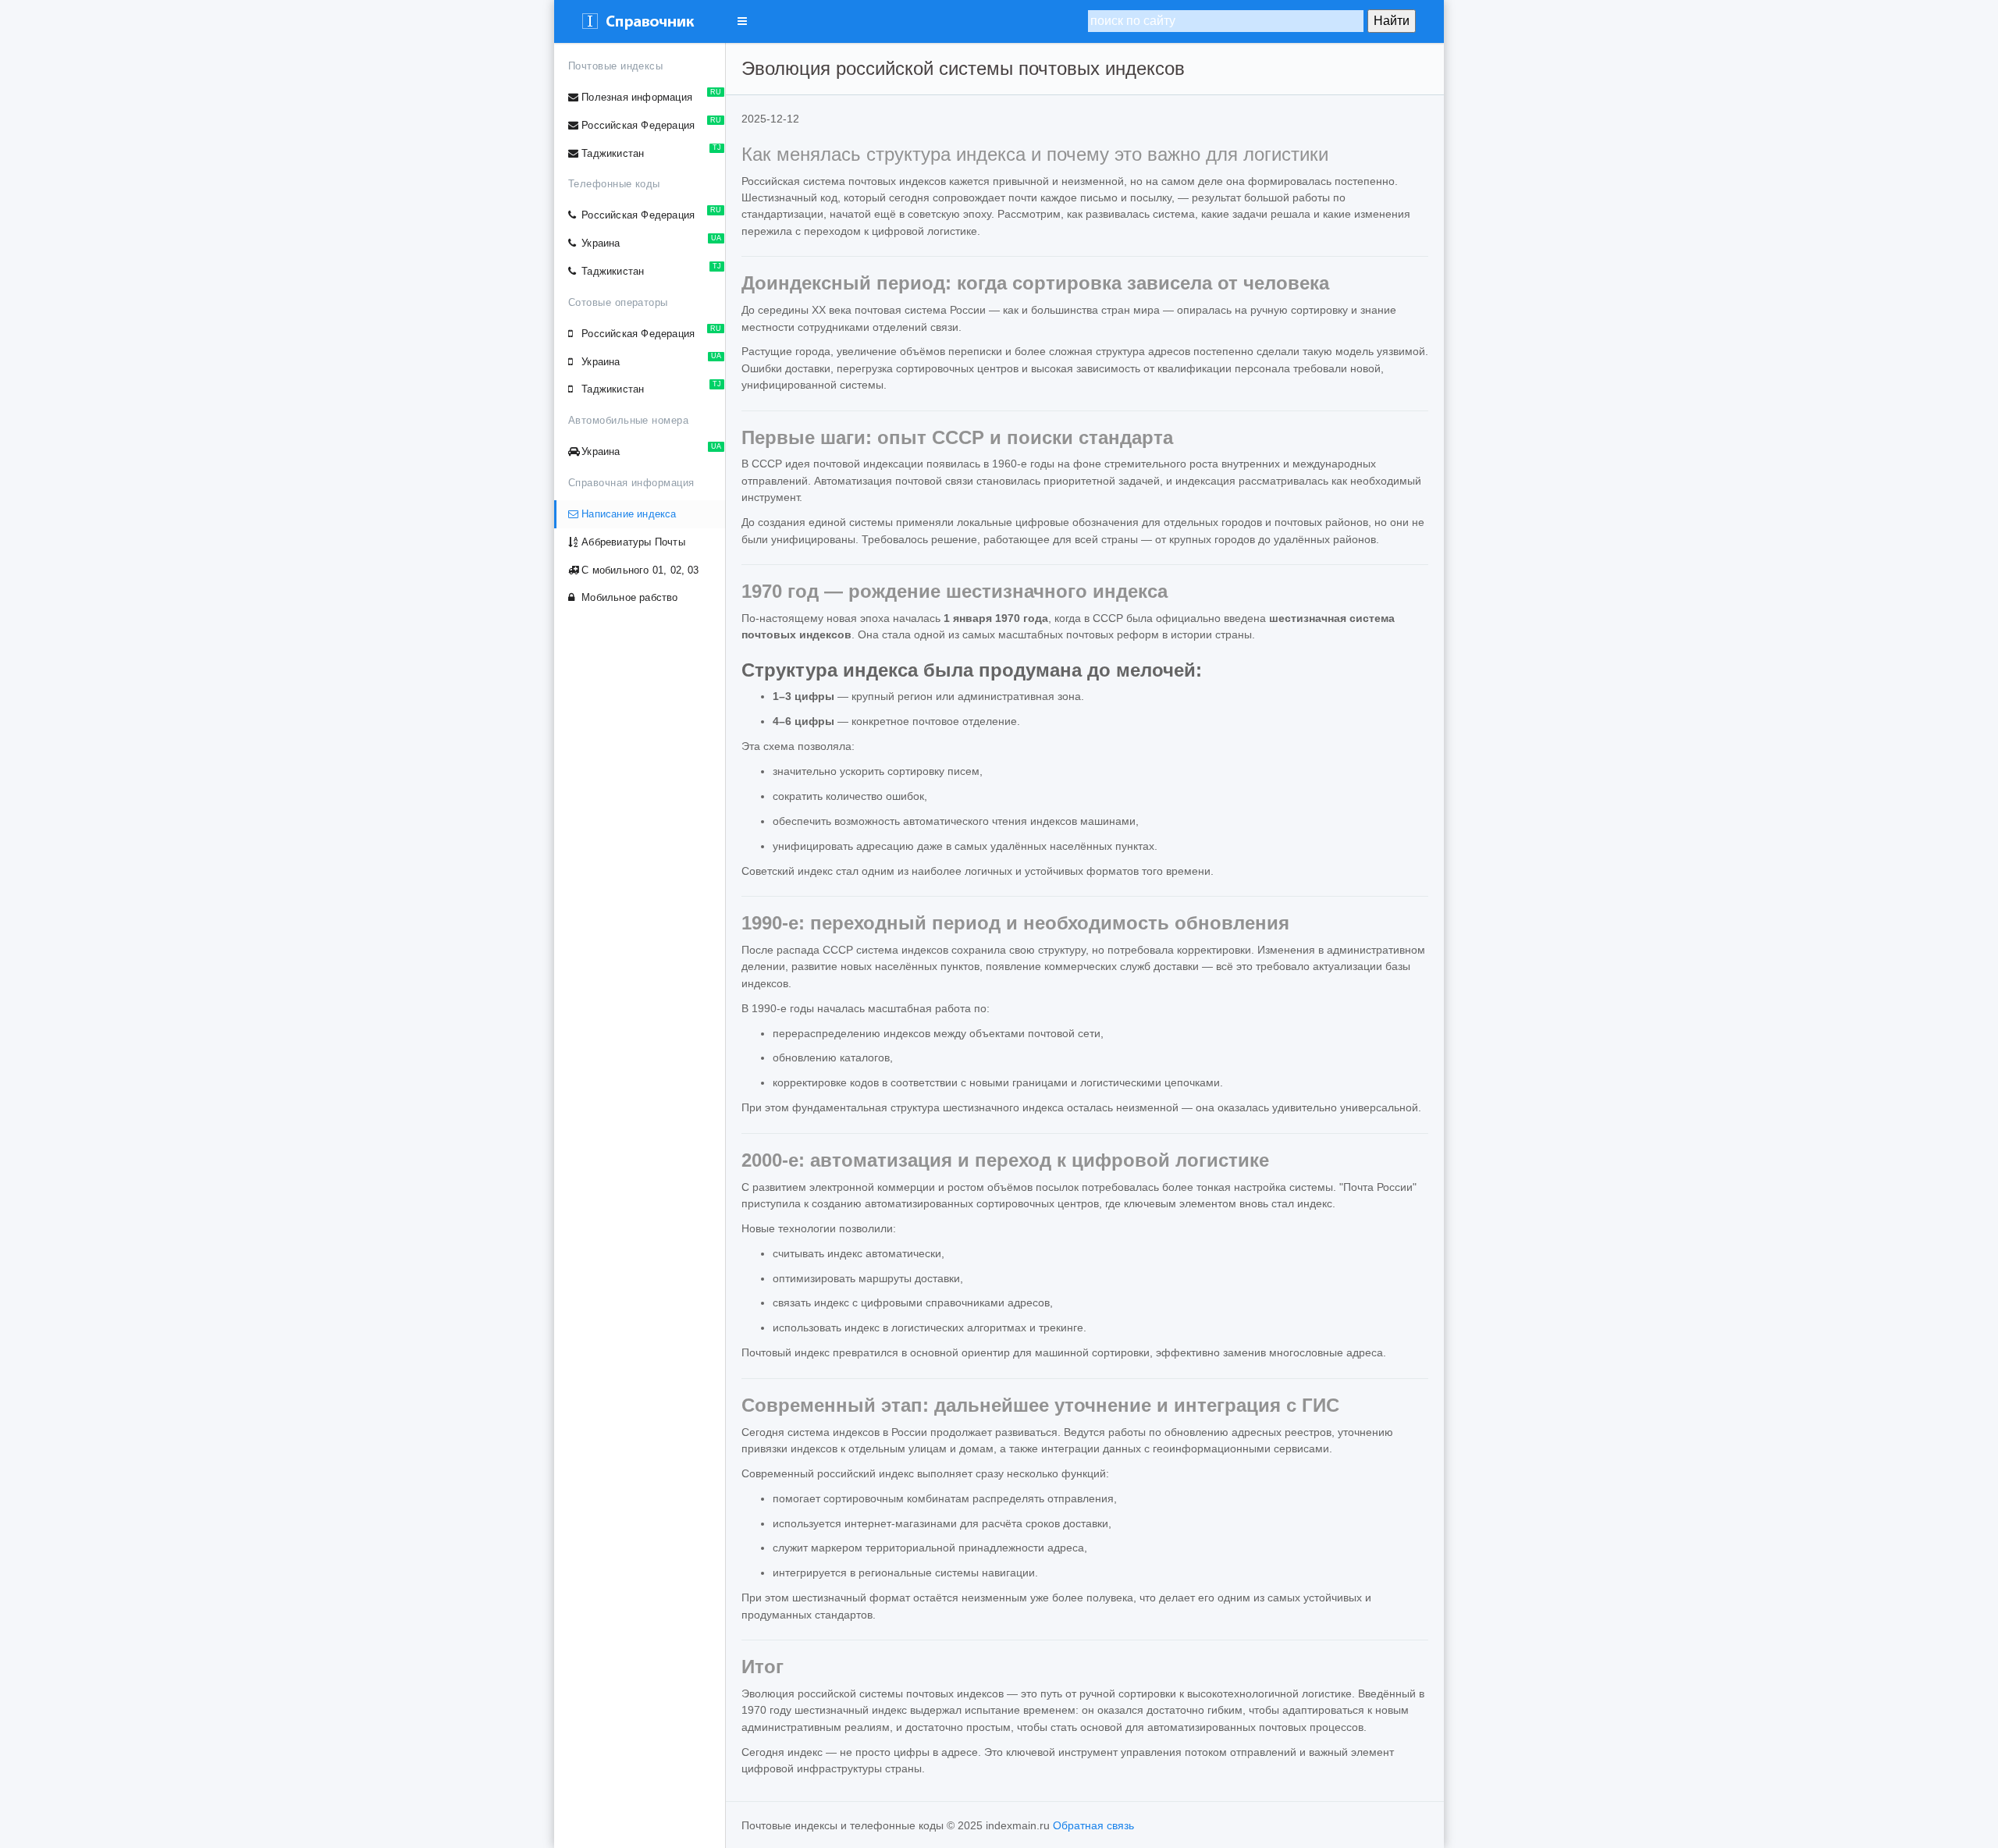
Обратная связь (1093, 1825)
